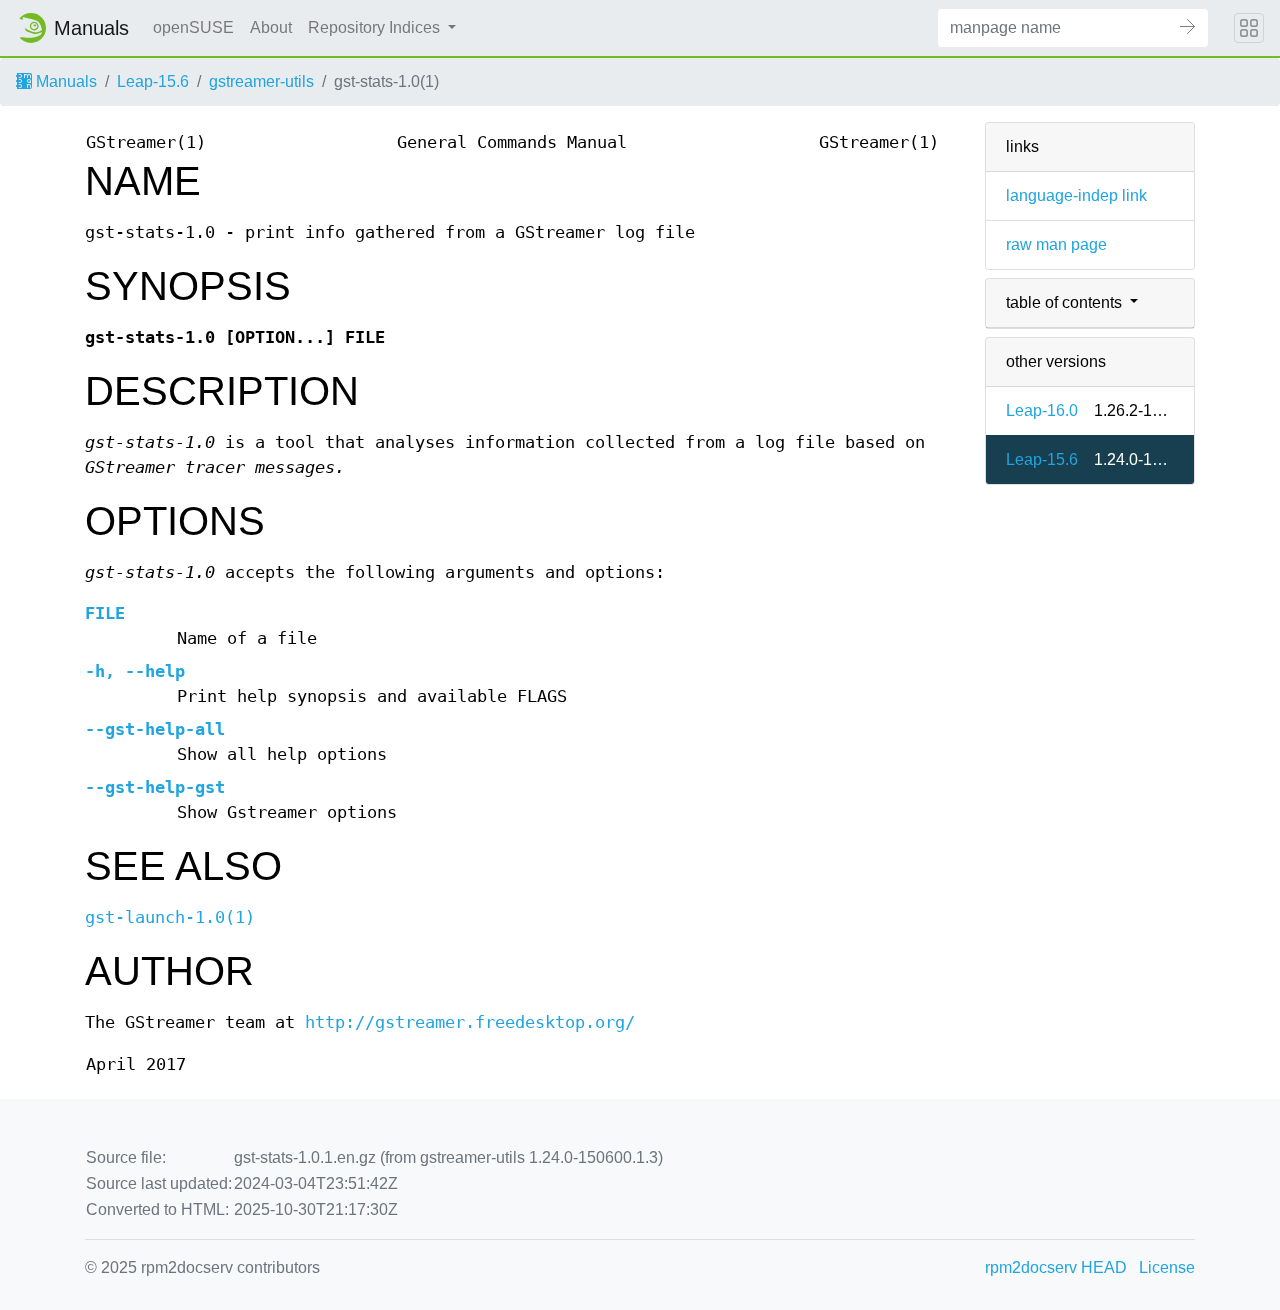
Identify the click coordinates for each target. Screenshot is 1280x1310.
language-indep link (1076, 195)
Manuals (64, 81)
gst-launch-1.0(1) (170, 917)
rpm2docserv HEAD (1056, 1267)
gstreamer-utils (261, 81)
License (1167, 1267)
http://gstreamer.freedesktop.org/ (470, 1022)
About (271, 27)
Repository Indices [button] (376, 27)
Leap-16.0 (1042, 410)
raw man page (1056, 244)
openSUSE (193, 27)
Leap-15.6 (153, 81)
